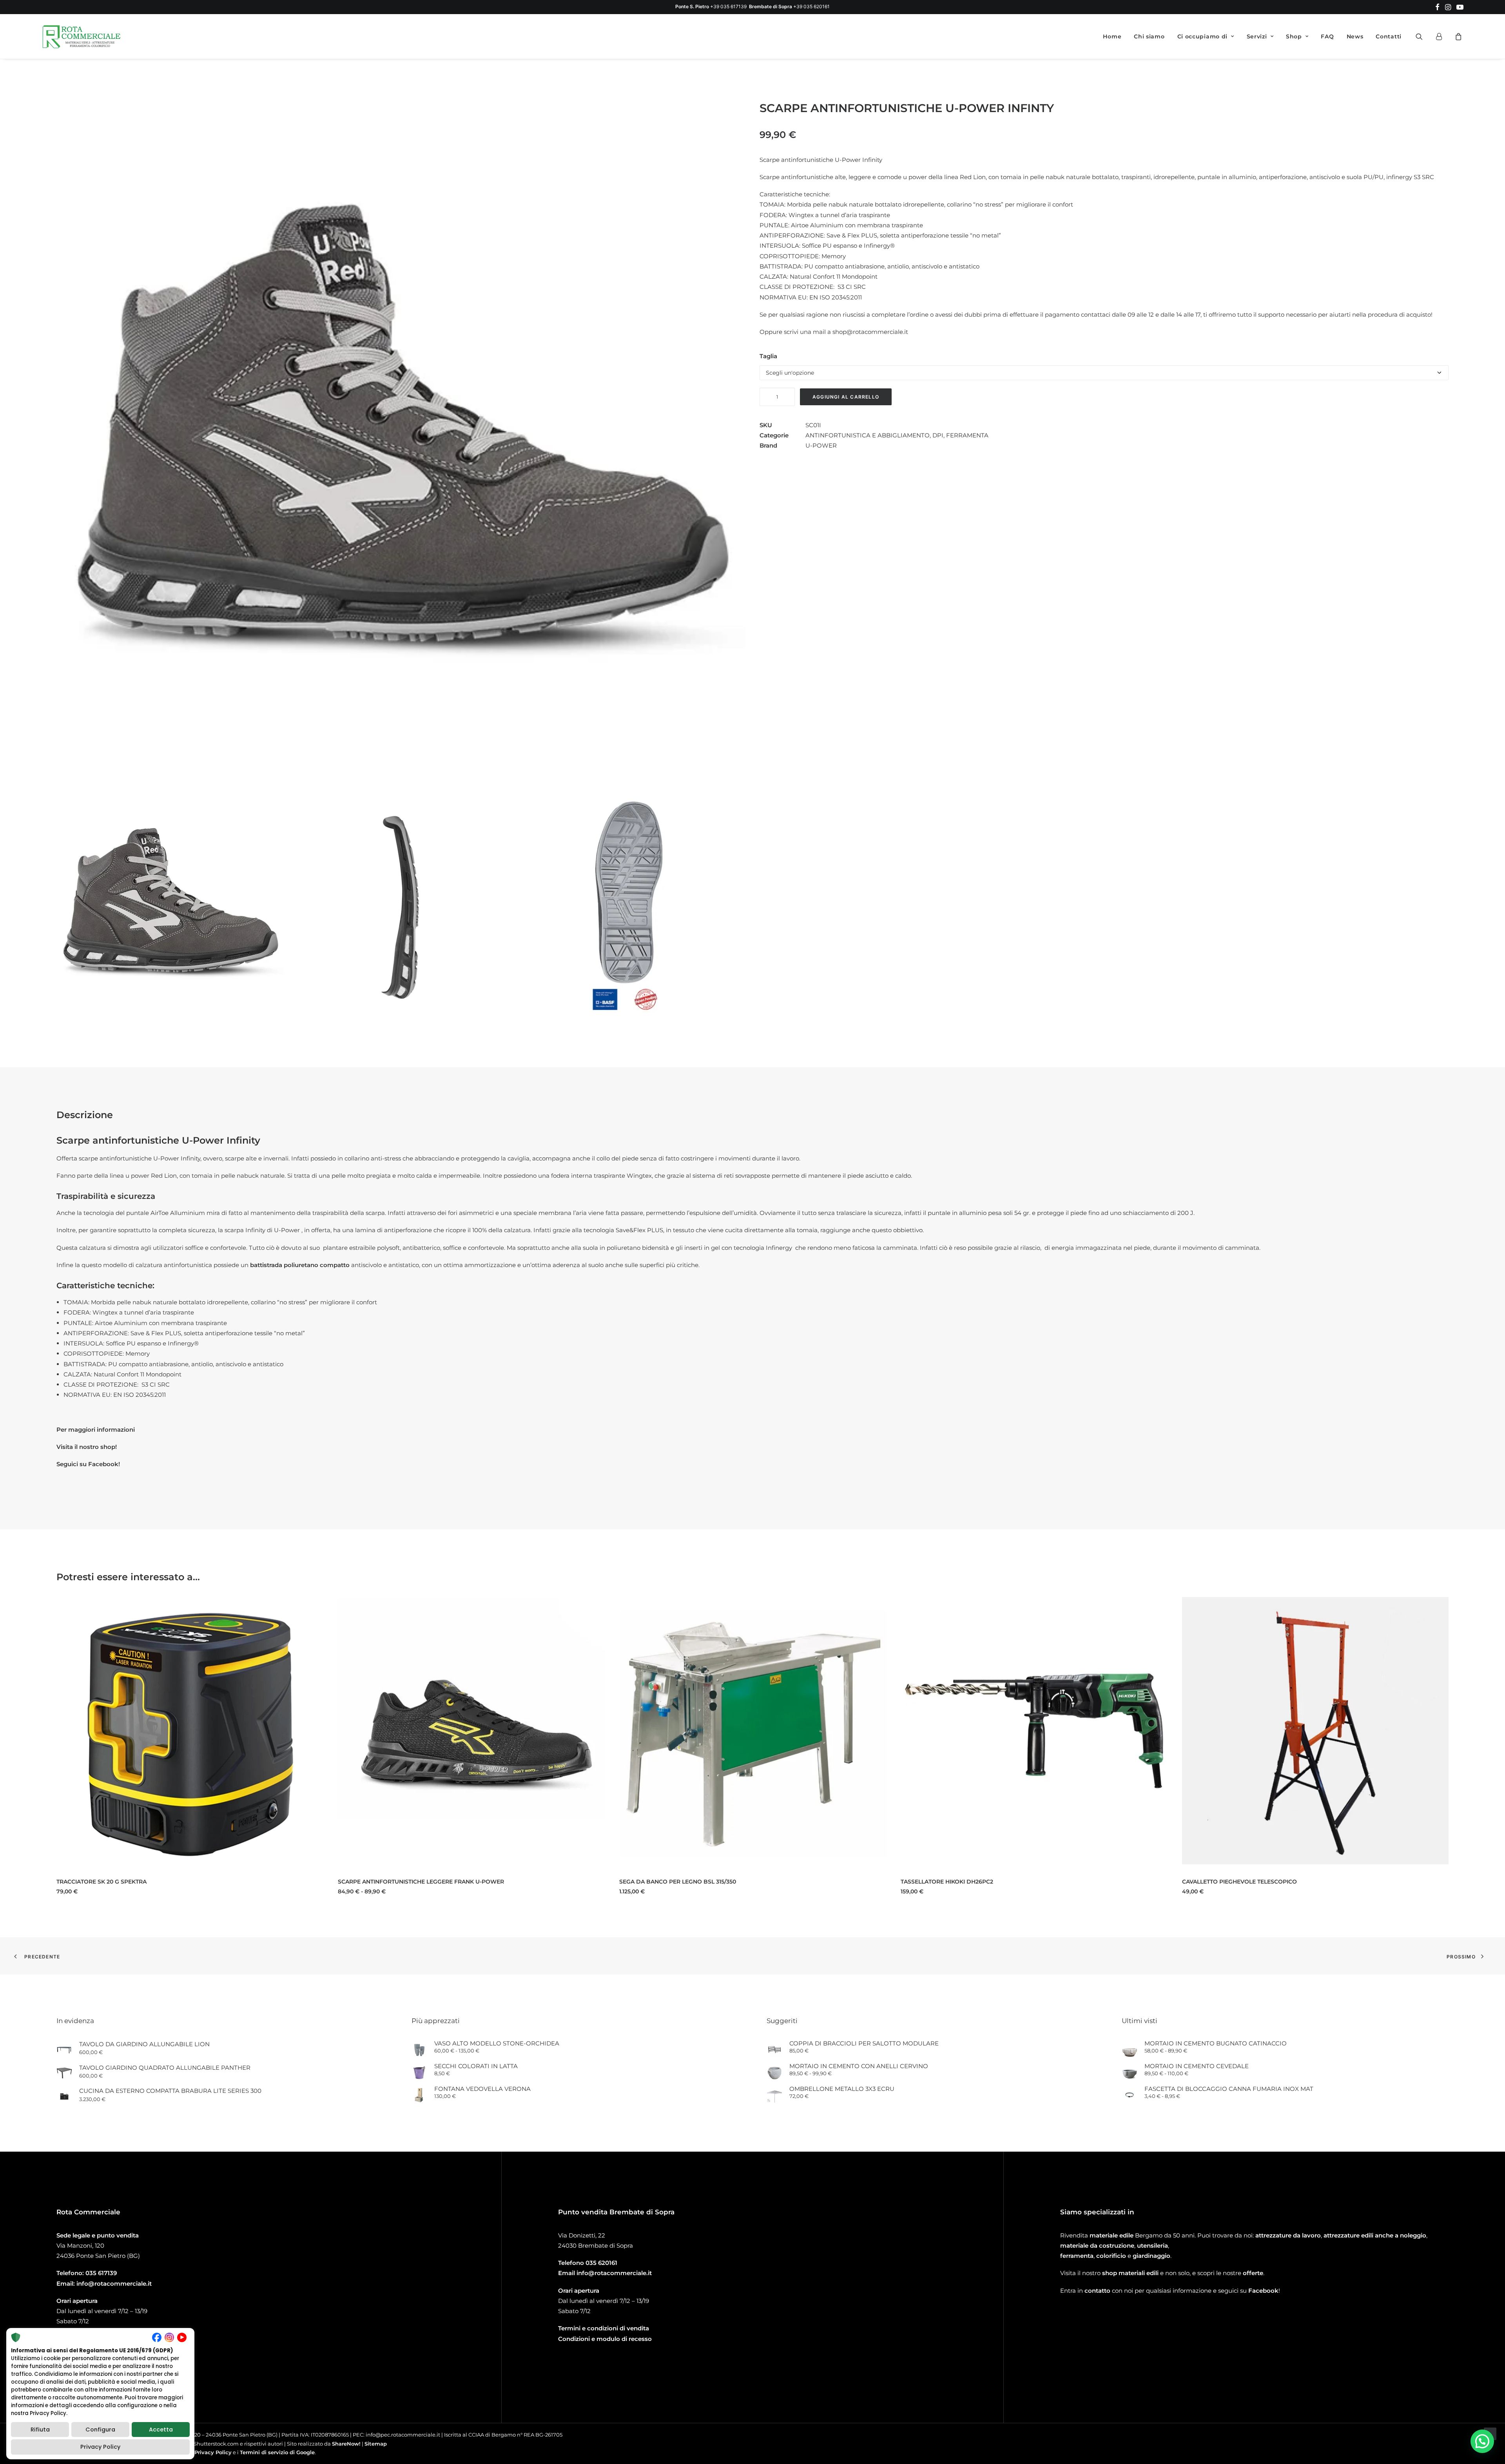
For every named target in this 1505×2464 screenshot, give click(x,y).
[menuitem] (1437, 7)
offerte (1253, 2273)
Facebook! (104, 1464)
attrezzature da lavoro (1288, 2235)
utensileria (1152, 2246)
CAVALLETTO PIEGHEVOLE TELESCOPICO (958, 1882)
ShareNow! (346, 2444)
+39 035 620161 (811, 6)
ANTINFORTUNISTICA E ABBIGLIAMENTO (868, 435)
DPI (938, 435)
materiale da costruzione (1097, 2246)
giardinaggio (1151, 2256)
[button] (1437, 7)
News (1355, 36)
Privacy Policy (213, 2452)
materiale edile (1112, 2235)
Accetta (161, 2430)
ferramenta (1077, 2256)
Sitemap (376, 2444)
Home (1112, 36)
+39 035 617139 (728, 6)
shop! (109, 1447)
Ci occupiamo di (1203, 36)
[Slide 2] (401, 908)
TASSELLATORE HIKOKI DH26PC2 (665, 1882)
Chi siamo (1149, 36)
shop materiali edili (1130, 2273)
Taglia (768, 356)
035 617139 (101, 2273)
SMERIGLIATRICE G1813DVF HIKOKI (1230, 1882)
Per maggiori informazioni (96, 1430)
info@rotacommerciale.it (114, 2284)
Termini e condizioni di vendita (604, 2328)
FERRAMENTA (967, 435)
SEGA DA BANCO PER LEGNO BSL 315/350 (396, 1882)
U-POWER (821, 445)
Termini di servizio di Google (277, 2452)
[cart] (1457, 36)
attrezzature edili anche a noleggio (1375, 2235)
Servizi (1257, 36)
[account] (1442, 36)
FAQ (1327, 36)
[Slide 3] (632, 908)
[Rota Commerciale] (82, 36)
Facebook (1263, 2291)
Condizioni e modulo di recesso (605, 2339)
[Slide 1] (170, 908)
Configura (100, 2430)
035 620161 (601, 2263)
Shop (1294, 36)
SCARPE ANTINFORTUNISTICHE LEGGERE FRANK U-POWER (140, 1882)
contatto (1097, 2291)
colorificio (1111, 2256)
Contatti (1389, 36)
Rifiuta (40, 2430)
